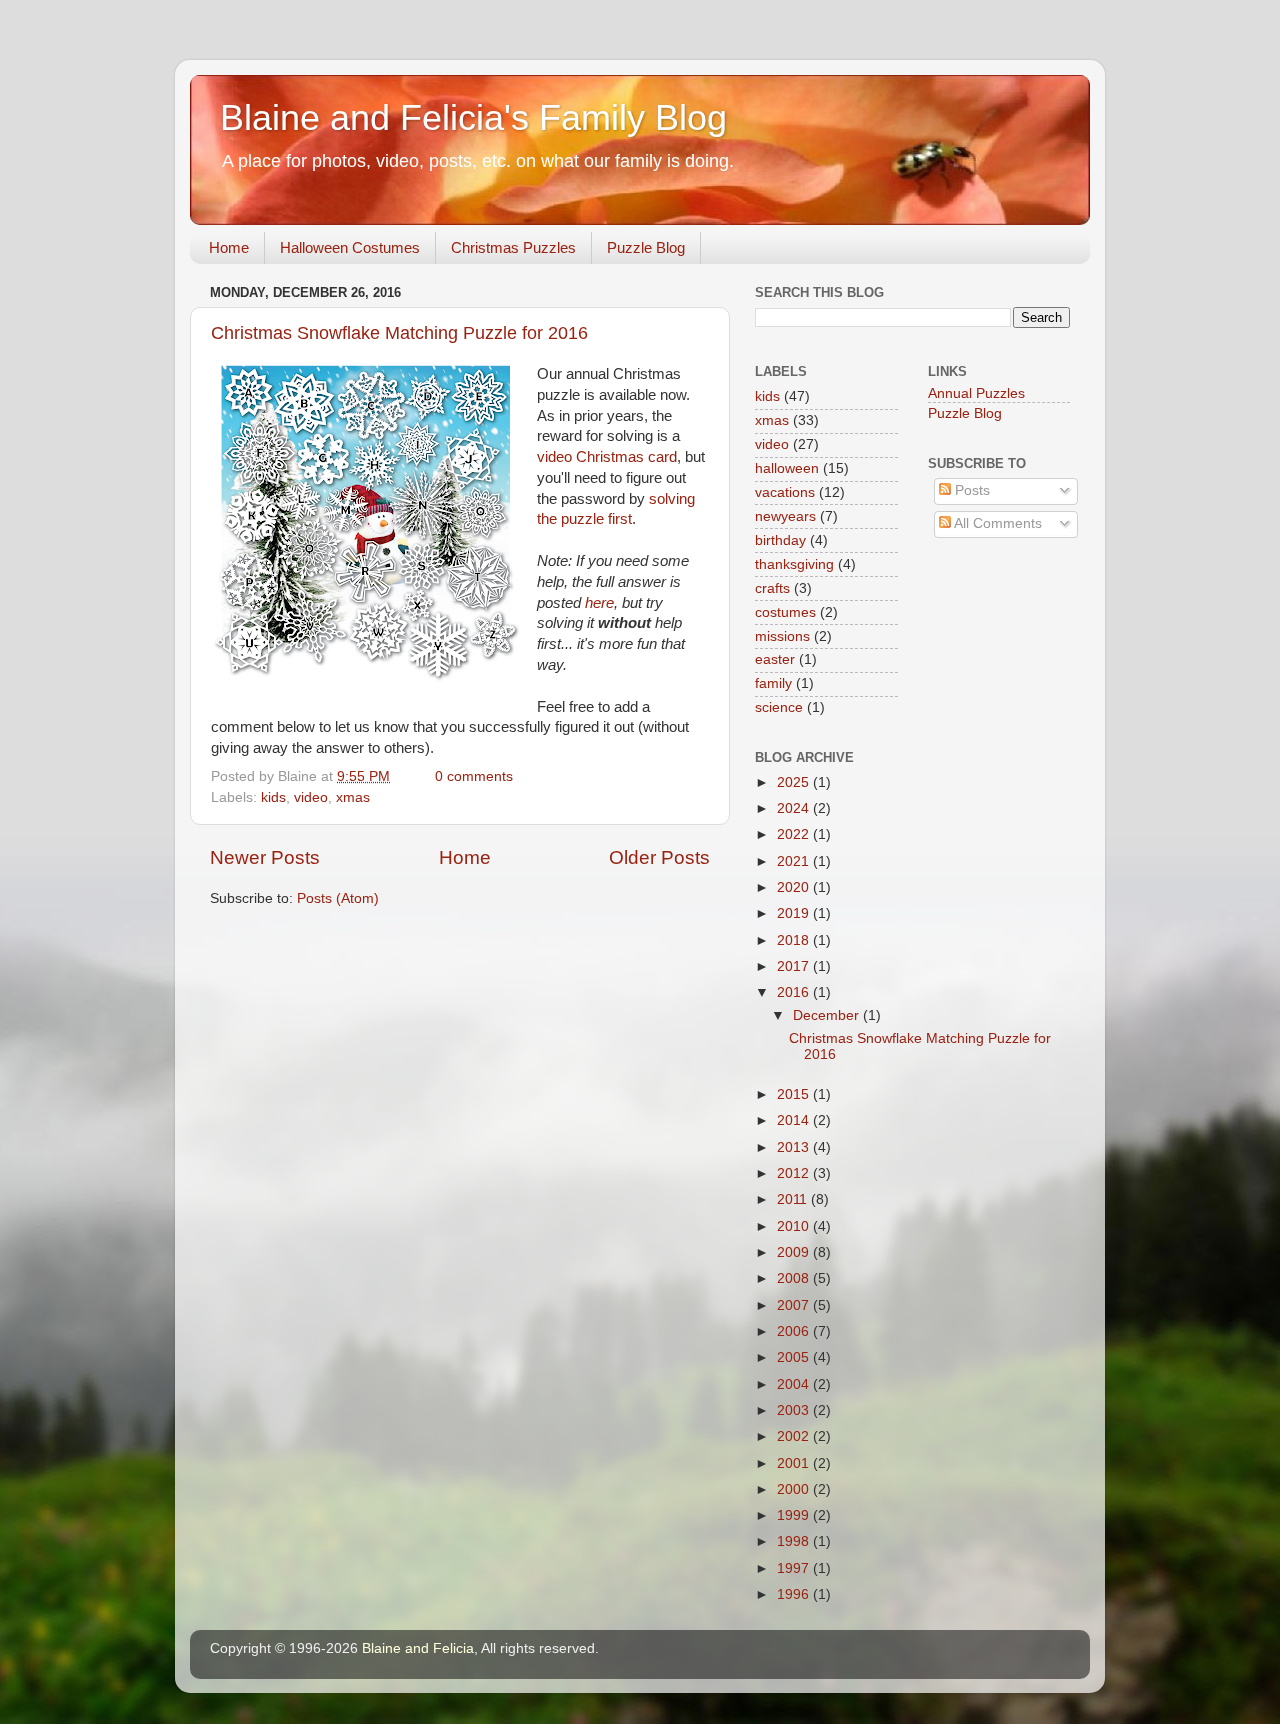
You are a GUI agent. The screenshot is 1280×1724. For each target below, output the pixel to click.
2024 (795, 808)
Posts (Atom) (338, 898)
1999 (795, 1515)
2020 (795, 887)
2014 (795, 1120)
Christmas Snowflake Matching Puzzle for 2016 (399, 333)
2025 (795, 782)
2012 (795, 1173)
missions (782, 636)
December (828, 1015)
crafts (772, 588)
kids (273, 797)
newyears (785, 516)
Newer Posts (265, 857)
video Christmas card (607, 457)
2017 (795, 966)
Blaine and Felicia (418, 1648)
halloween (787, 468)
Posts (970, 490)
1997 (795, 1568)
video (311, 797)
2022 (795, 834)
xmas (353, 797)
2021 (795, 861)
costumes (785, 612)
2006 (795, 1331)
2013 (795, 1147)
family (773, 683)
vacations (785, 492)
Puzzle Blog (646, 247)
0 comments (474, 776)
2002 (795, 1436)
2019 (795, 913)
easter (775, 659)
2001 (795, 1463)
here (599, 603)
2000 (795, 1489)
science (779, 707)
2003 (795, 1410)
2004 (795, 1384)
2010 (795, 1226)
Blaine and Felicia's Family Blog (473, 117)
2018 (795, 940)
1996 (795, 1594)
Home (229, 247)
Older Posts (659, 857)
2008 (795, 1278)
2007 (795, 1305)
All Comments (996, 523)
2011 (794, 1199)
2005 (795, 1357)
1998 (795, 1541)
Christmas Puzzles (513, 247)
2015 (795, 1094)
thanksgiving (794, 564)
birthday (780, 540)
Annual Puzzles (976, 393)
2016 (795, 992)
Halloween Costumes (350, 247)
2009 (795, 1252)
